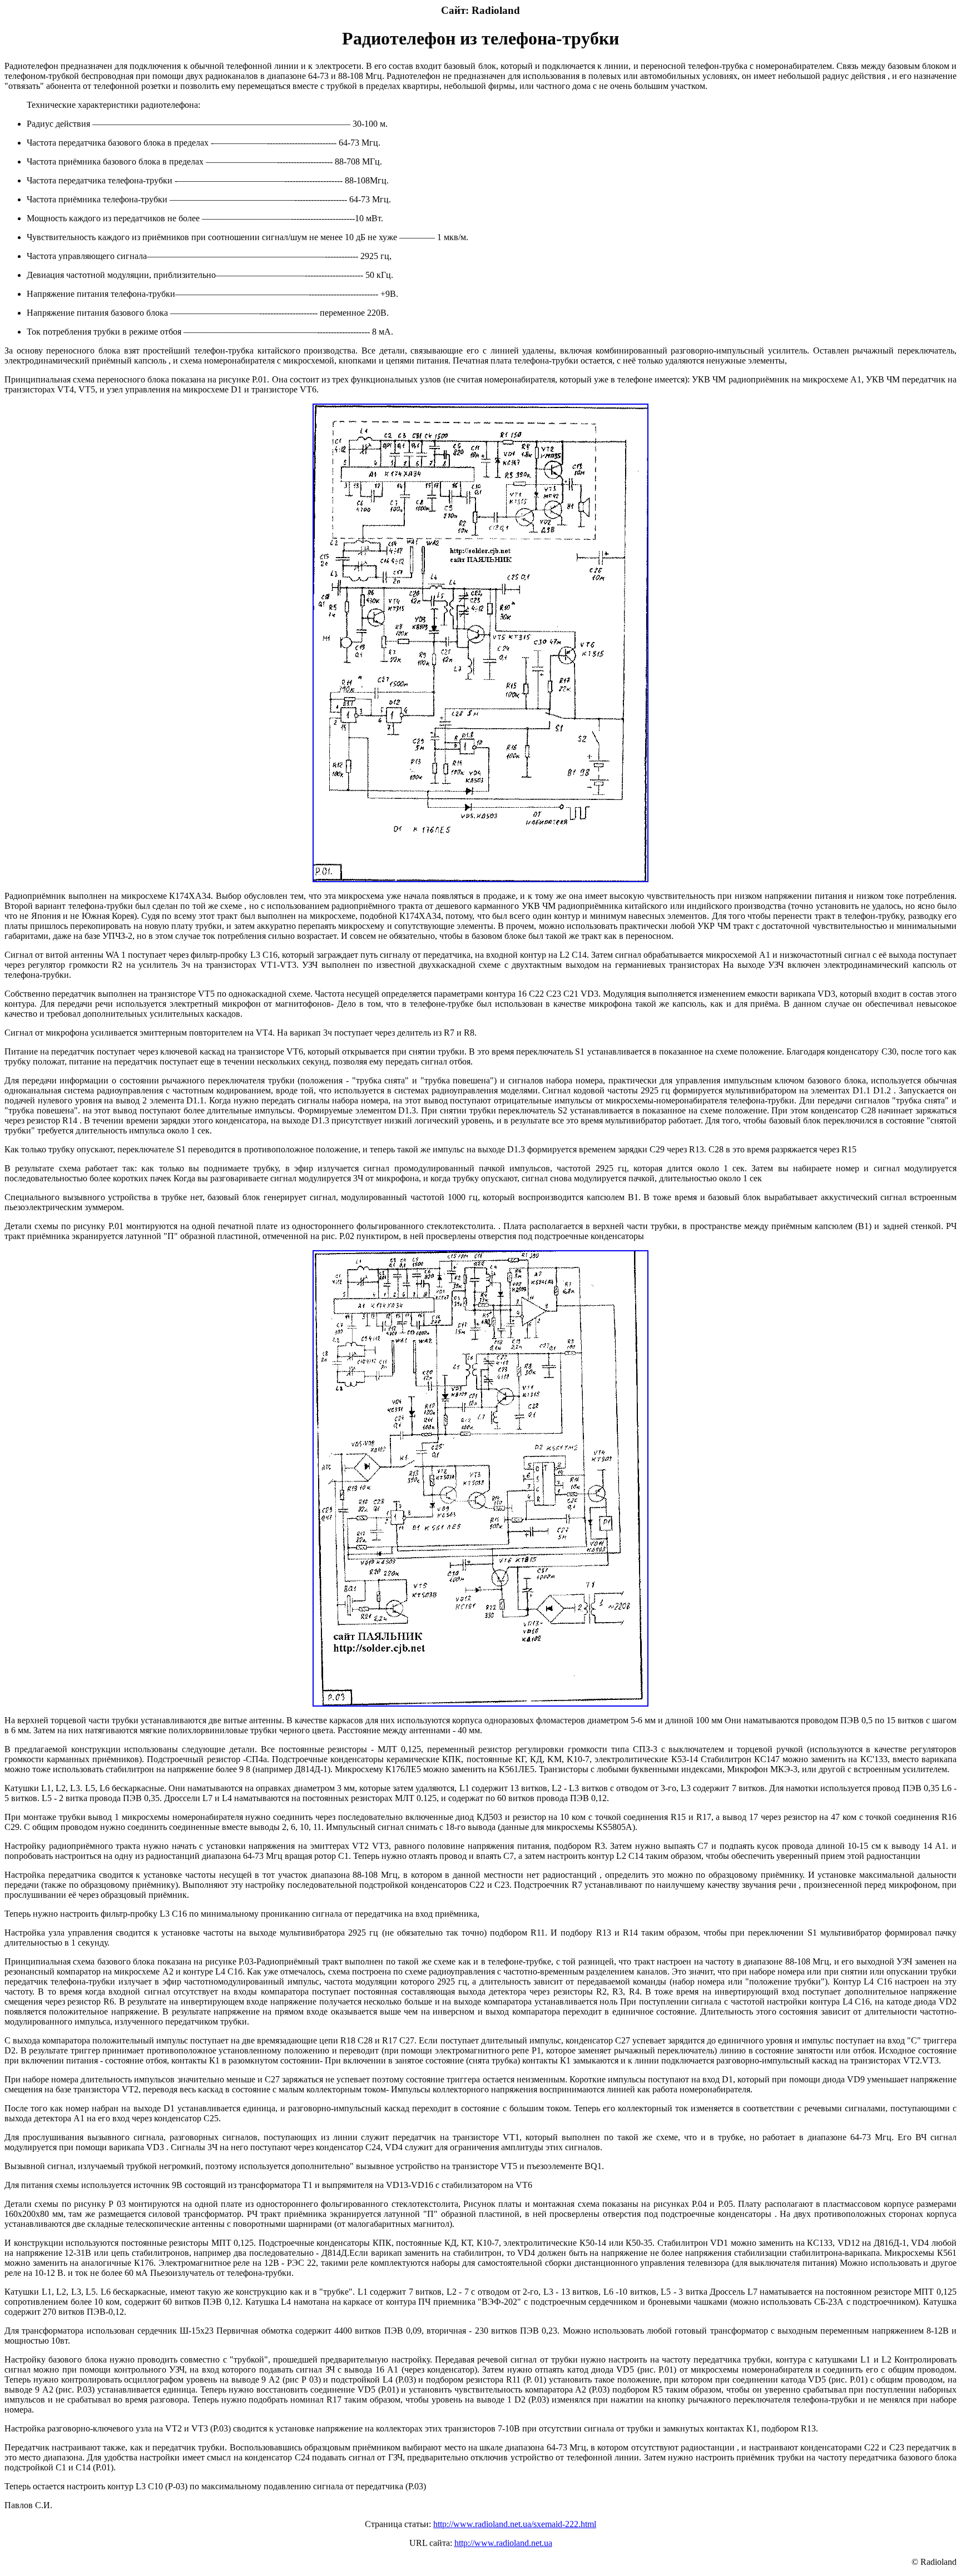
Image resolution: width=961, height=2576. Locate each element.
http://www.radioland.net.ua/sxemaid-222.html (515, 2524)
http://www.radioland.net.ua (503, 2543)
